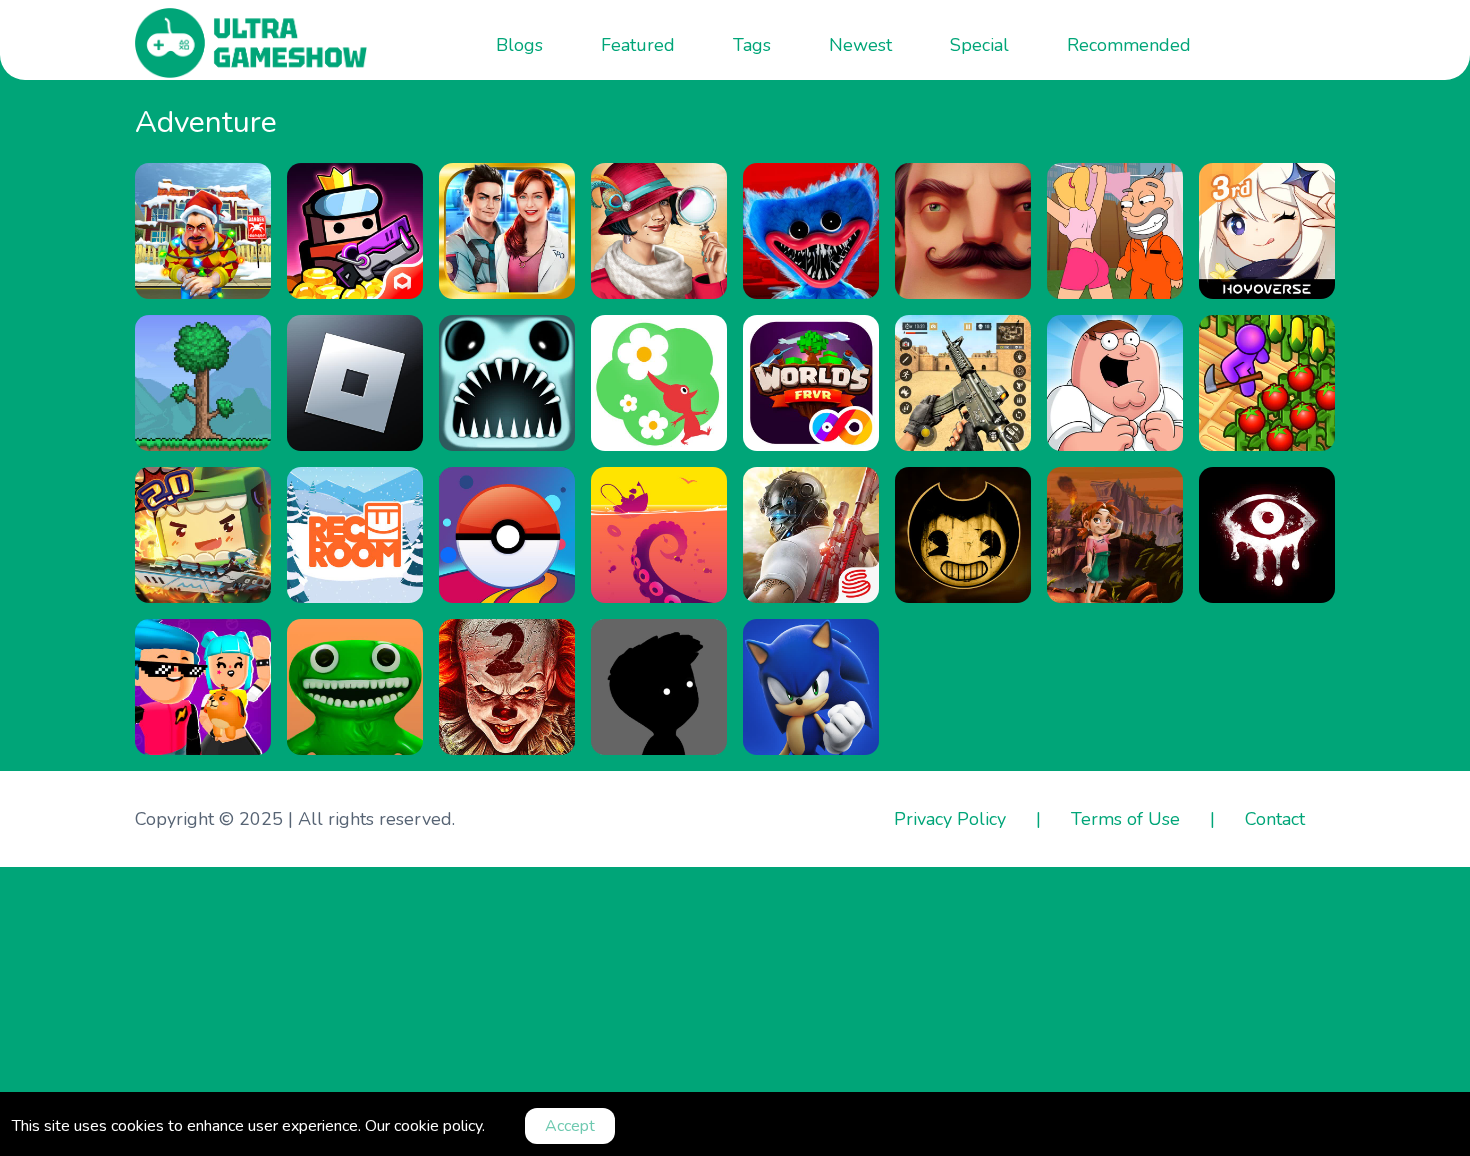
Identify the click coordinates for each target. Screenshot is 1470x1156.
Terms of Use (1125, 819)
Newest (860, 45)
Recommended (1129, 45)
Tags (752, 45)
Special (979, 45)
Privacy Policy (950, 819)
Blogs (519, 45)
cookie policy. (439, 1126)
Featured (638, 45)
